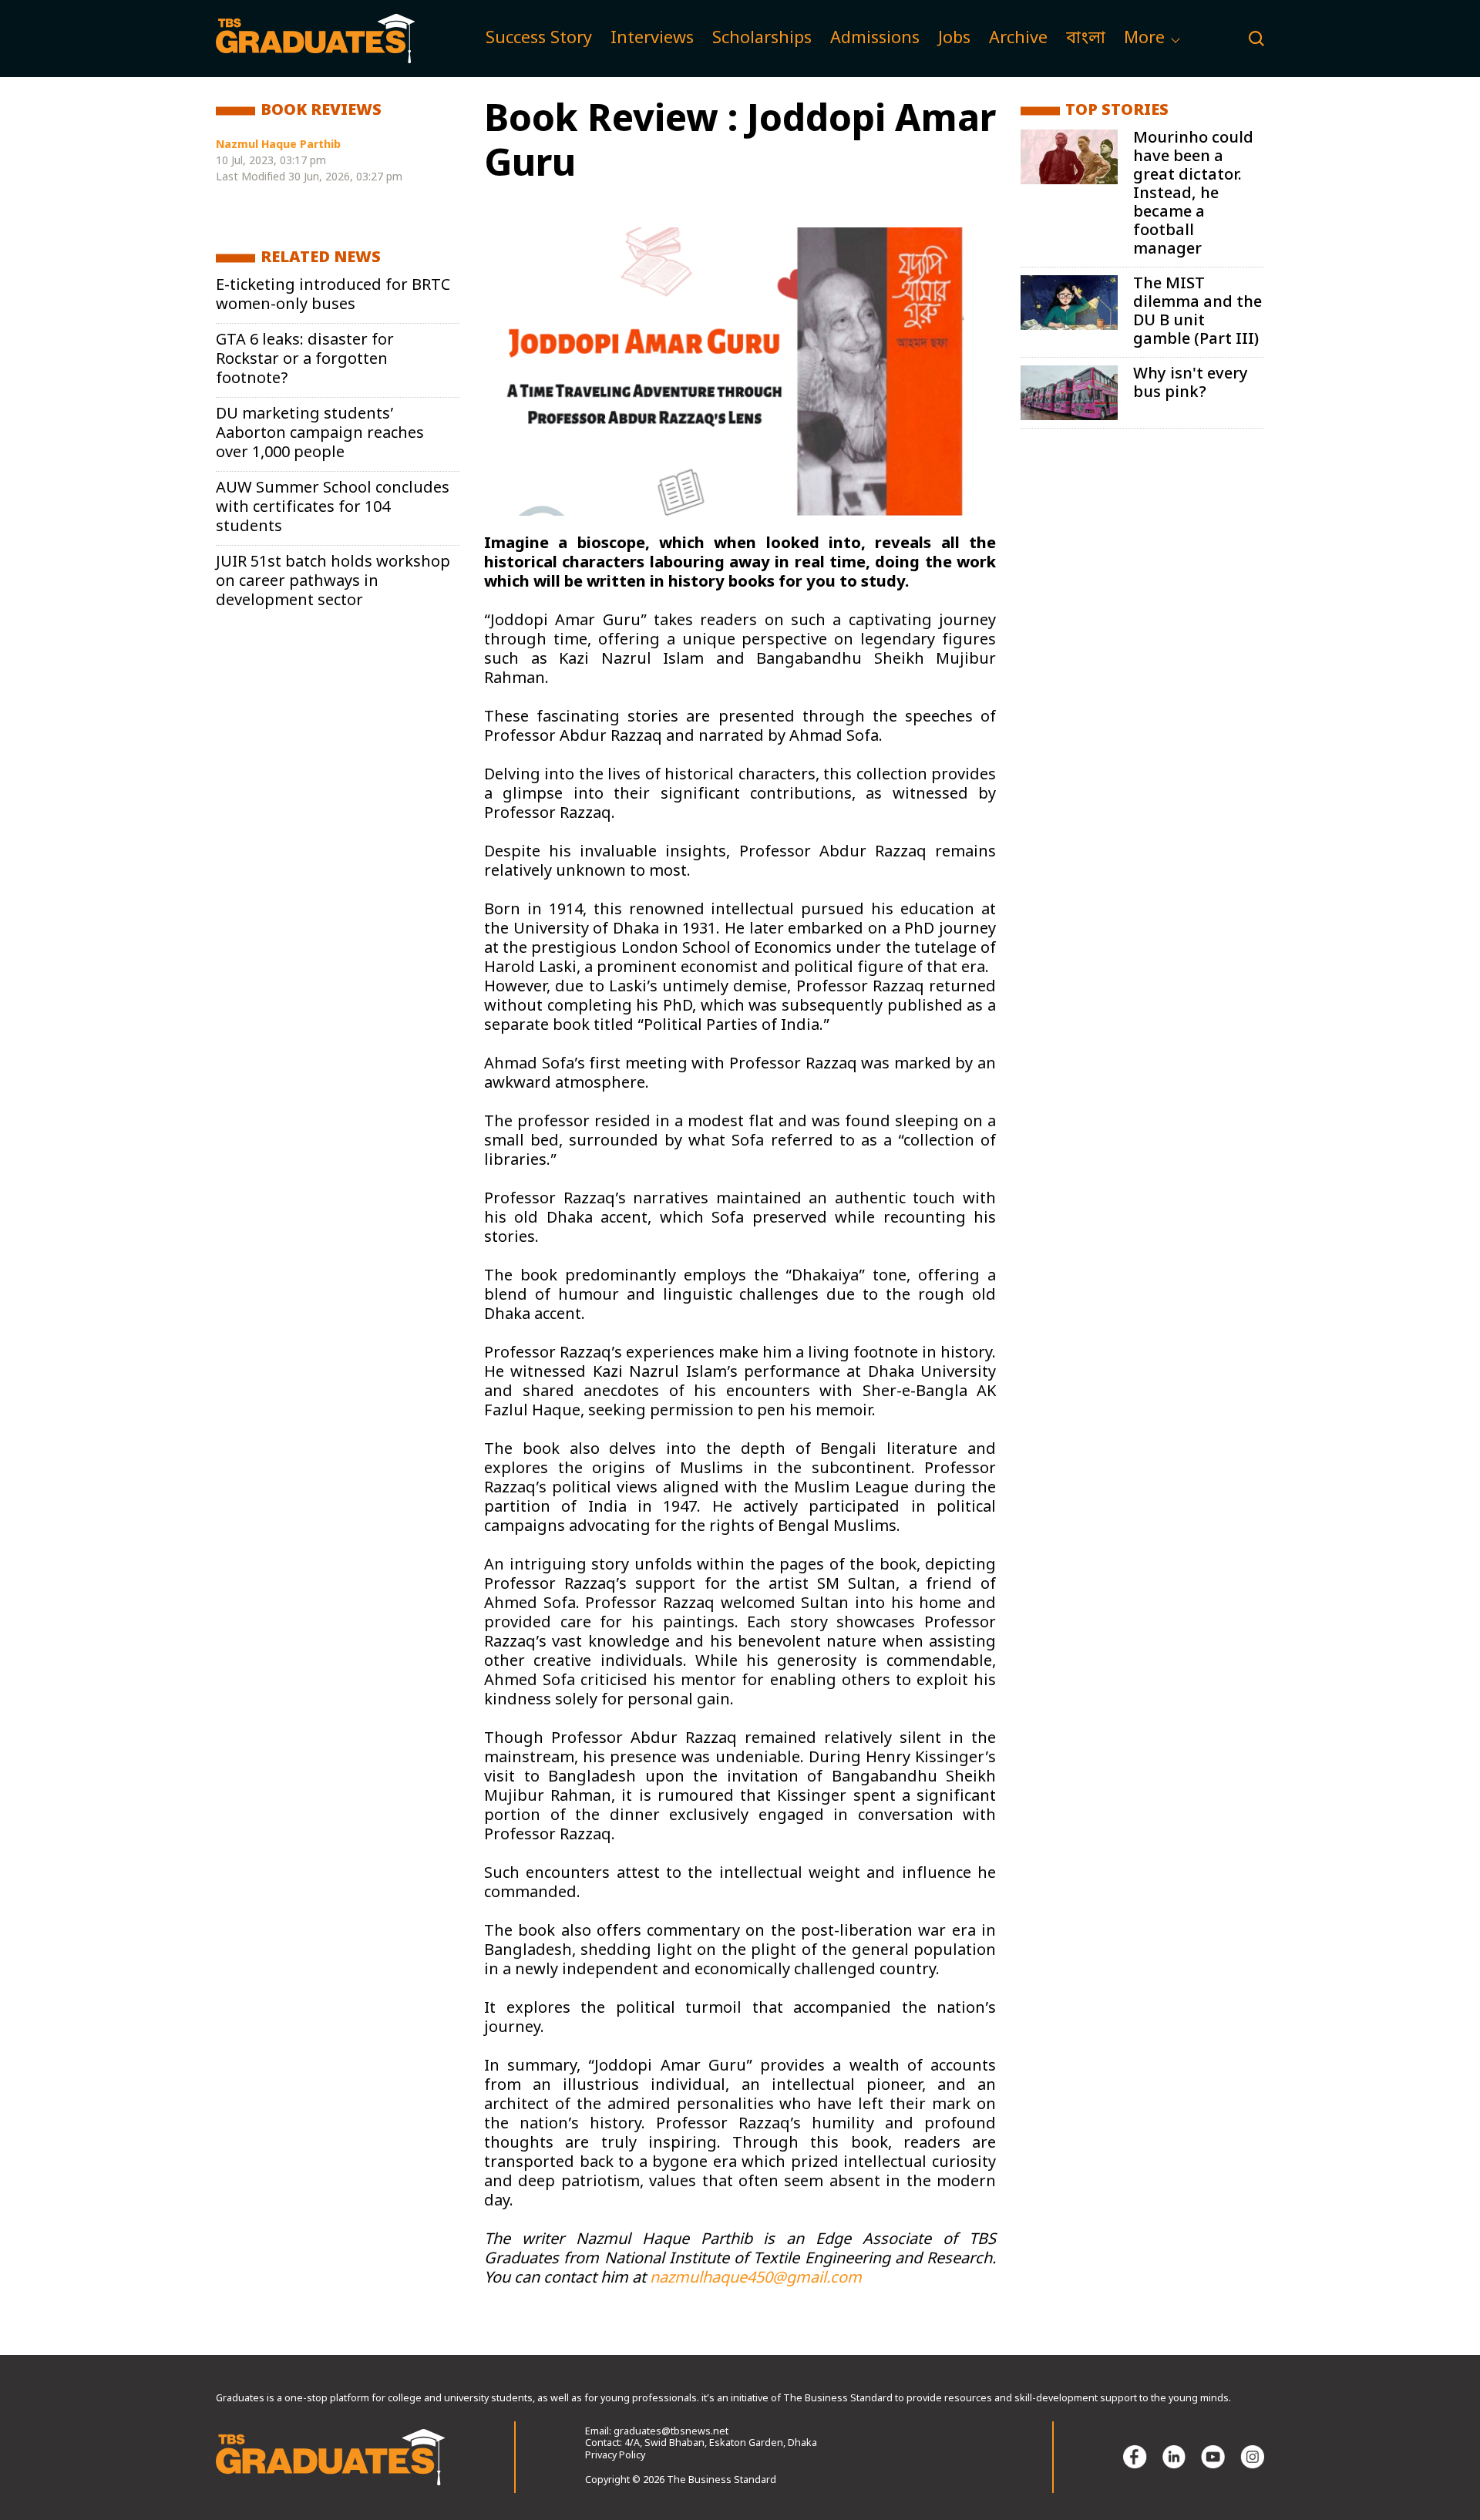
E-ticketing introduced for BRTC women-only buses (333, 296)
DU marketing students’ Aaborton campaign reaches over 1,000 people (320, 434)
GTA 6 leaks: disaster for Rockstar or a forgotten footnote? (305, 360)
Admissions (875, 39)
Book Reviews (321, 111)
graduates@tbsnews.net (671, 2432)
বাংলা (1086, 39)
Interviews (652, 39)
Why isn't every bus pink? (1191, 384)
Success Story (539, 39)
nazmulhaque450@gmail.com (756, 2279)
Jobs (954, 39)
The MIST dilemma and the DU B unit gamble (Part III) (1197, 312)
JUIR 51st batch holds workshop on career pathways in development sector (333, 582)
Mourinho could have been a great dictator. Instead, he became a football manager (1193, 194)
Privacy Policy (615, 2456)
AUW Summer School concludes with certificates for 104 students (333, 508)
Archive (1018, 39)
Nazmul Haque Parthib (278, 145)
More (1144, 39)
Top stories (1117, 111)
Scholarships (762, 39)
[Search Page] (1256, 39)
